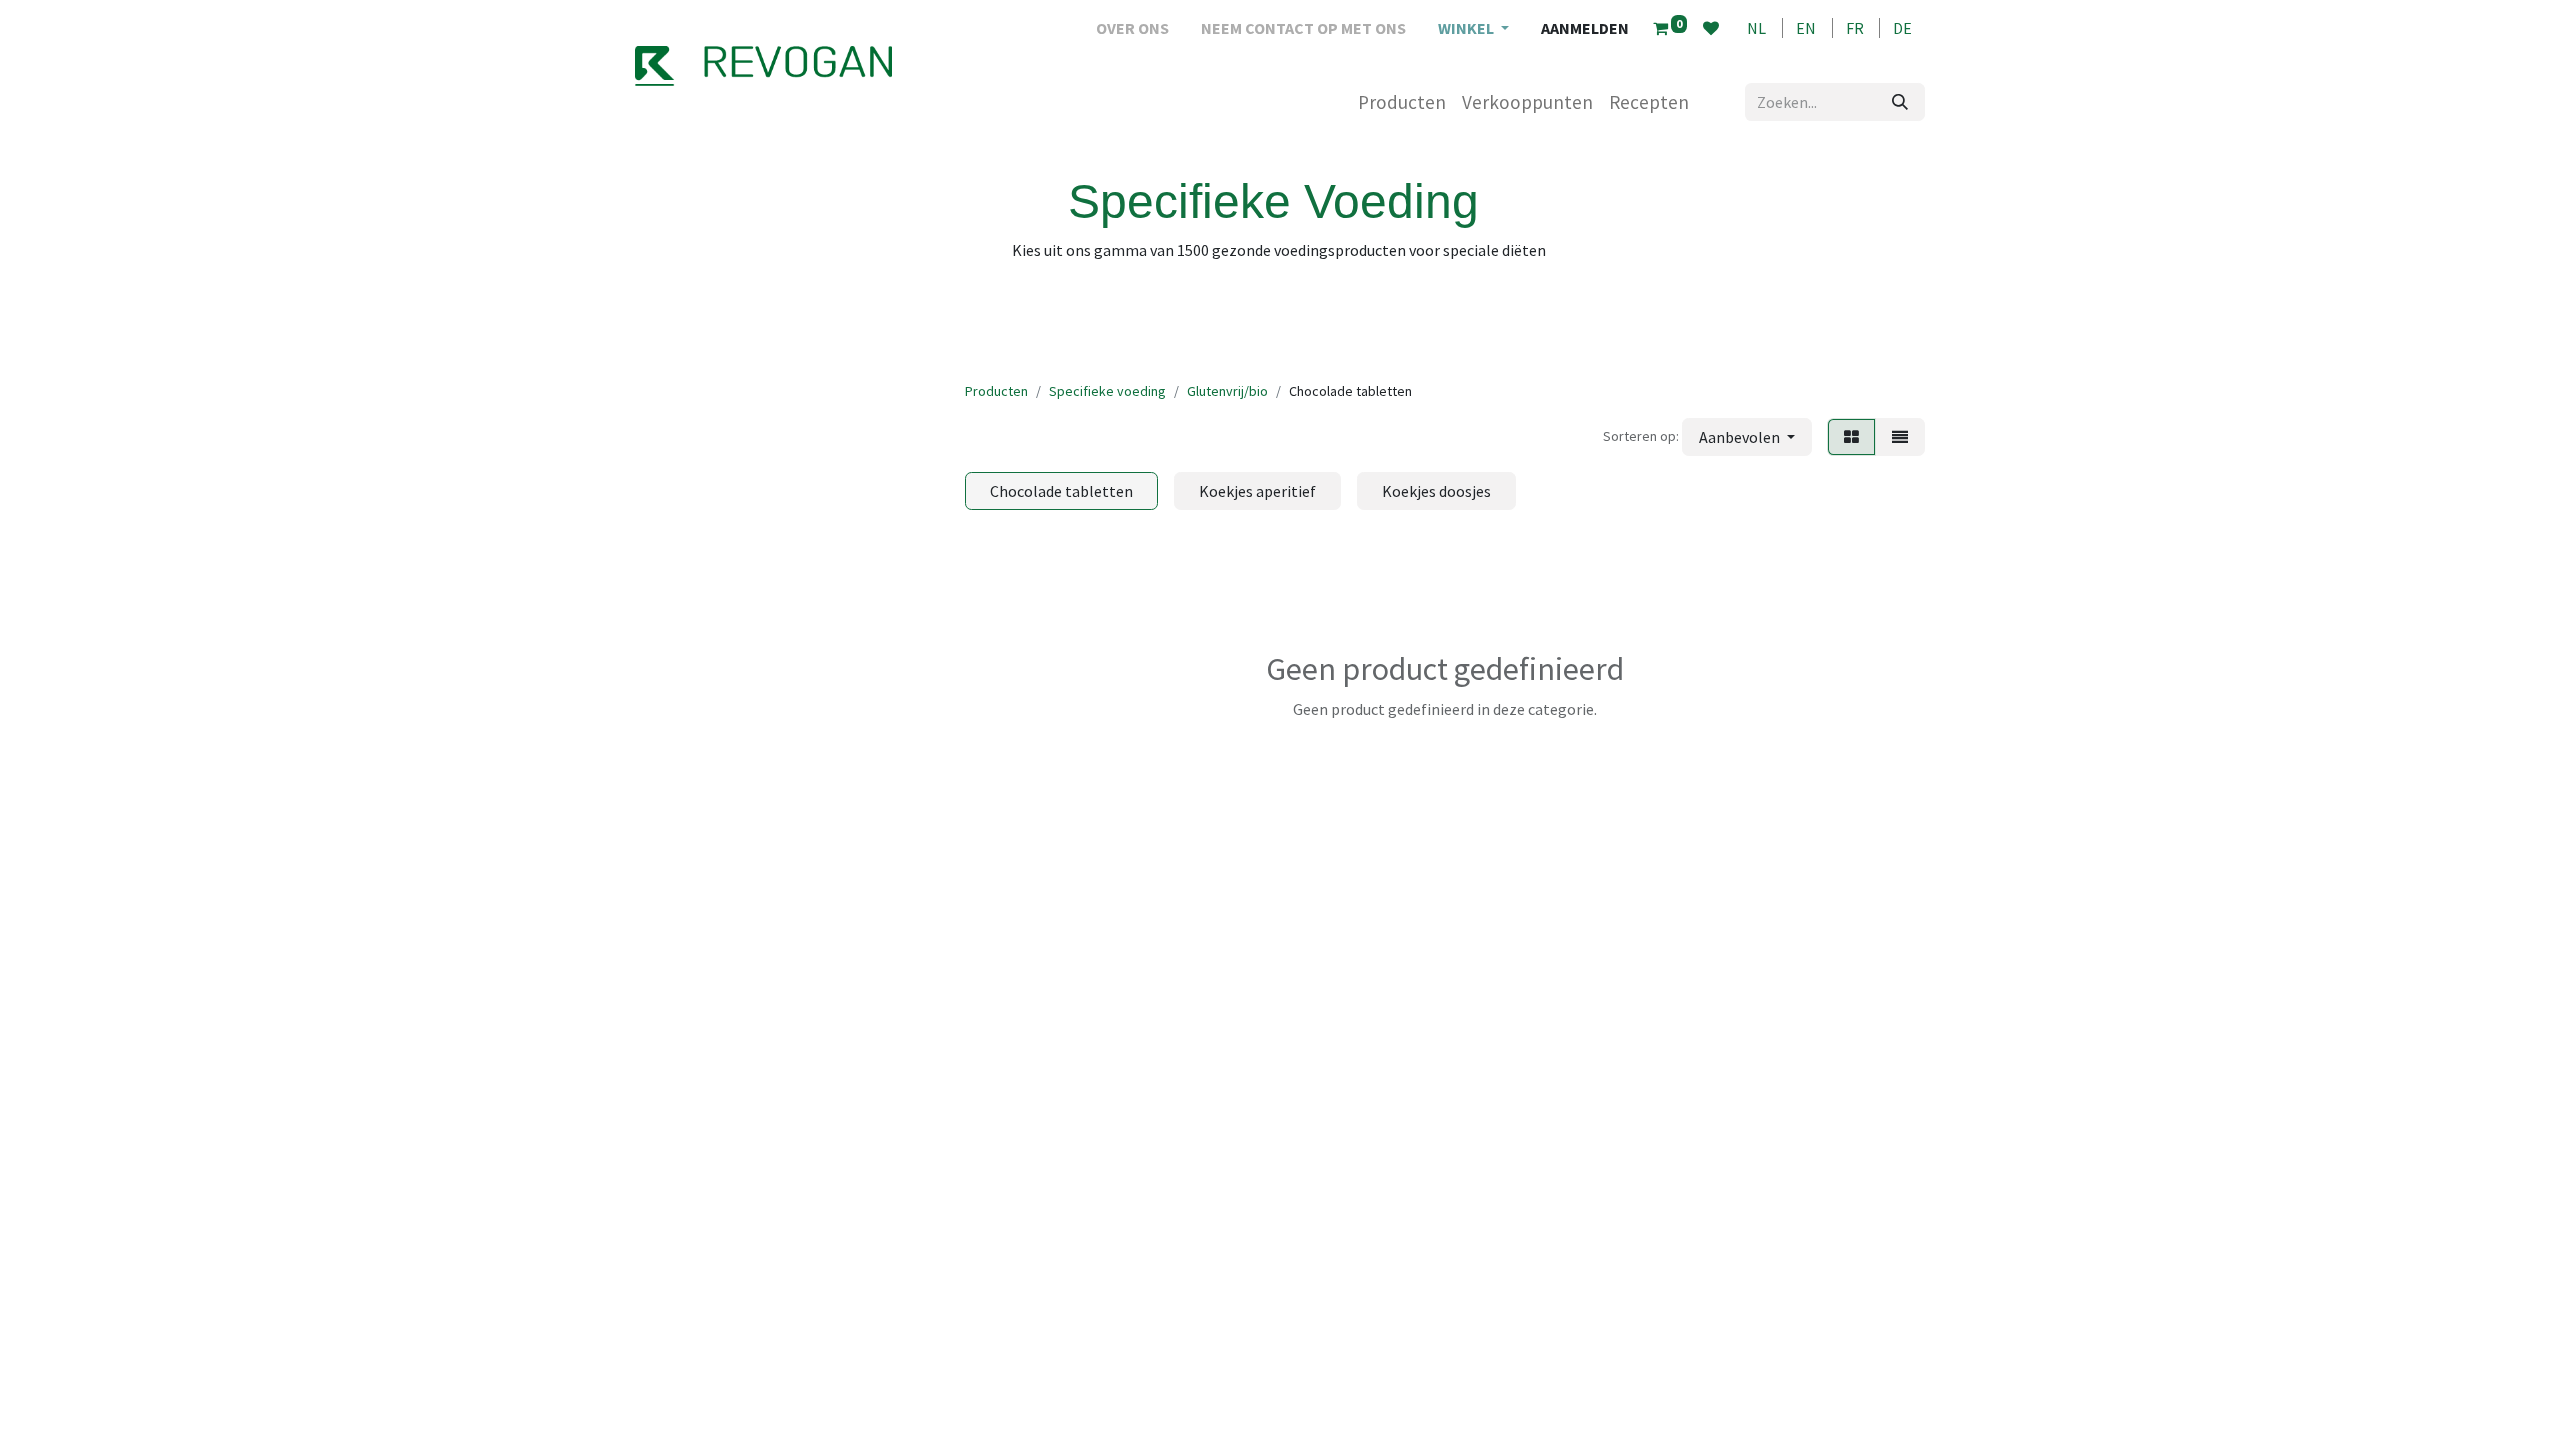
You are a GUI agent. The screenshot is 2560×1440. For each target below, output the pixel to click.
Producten (996, 391)
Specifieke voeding (1107, 391)
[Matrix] (1851, 437)
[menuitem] (1132, 28)
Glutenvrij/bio (1227, 391)
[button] (1747, 437)
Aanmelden (1585, 28)
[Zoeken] (1900, 102)
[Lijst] (1900, 437)
